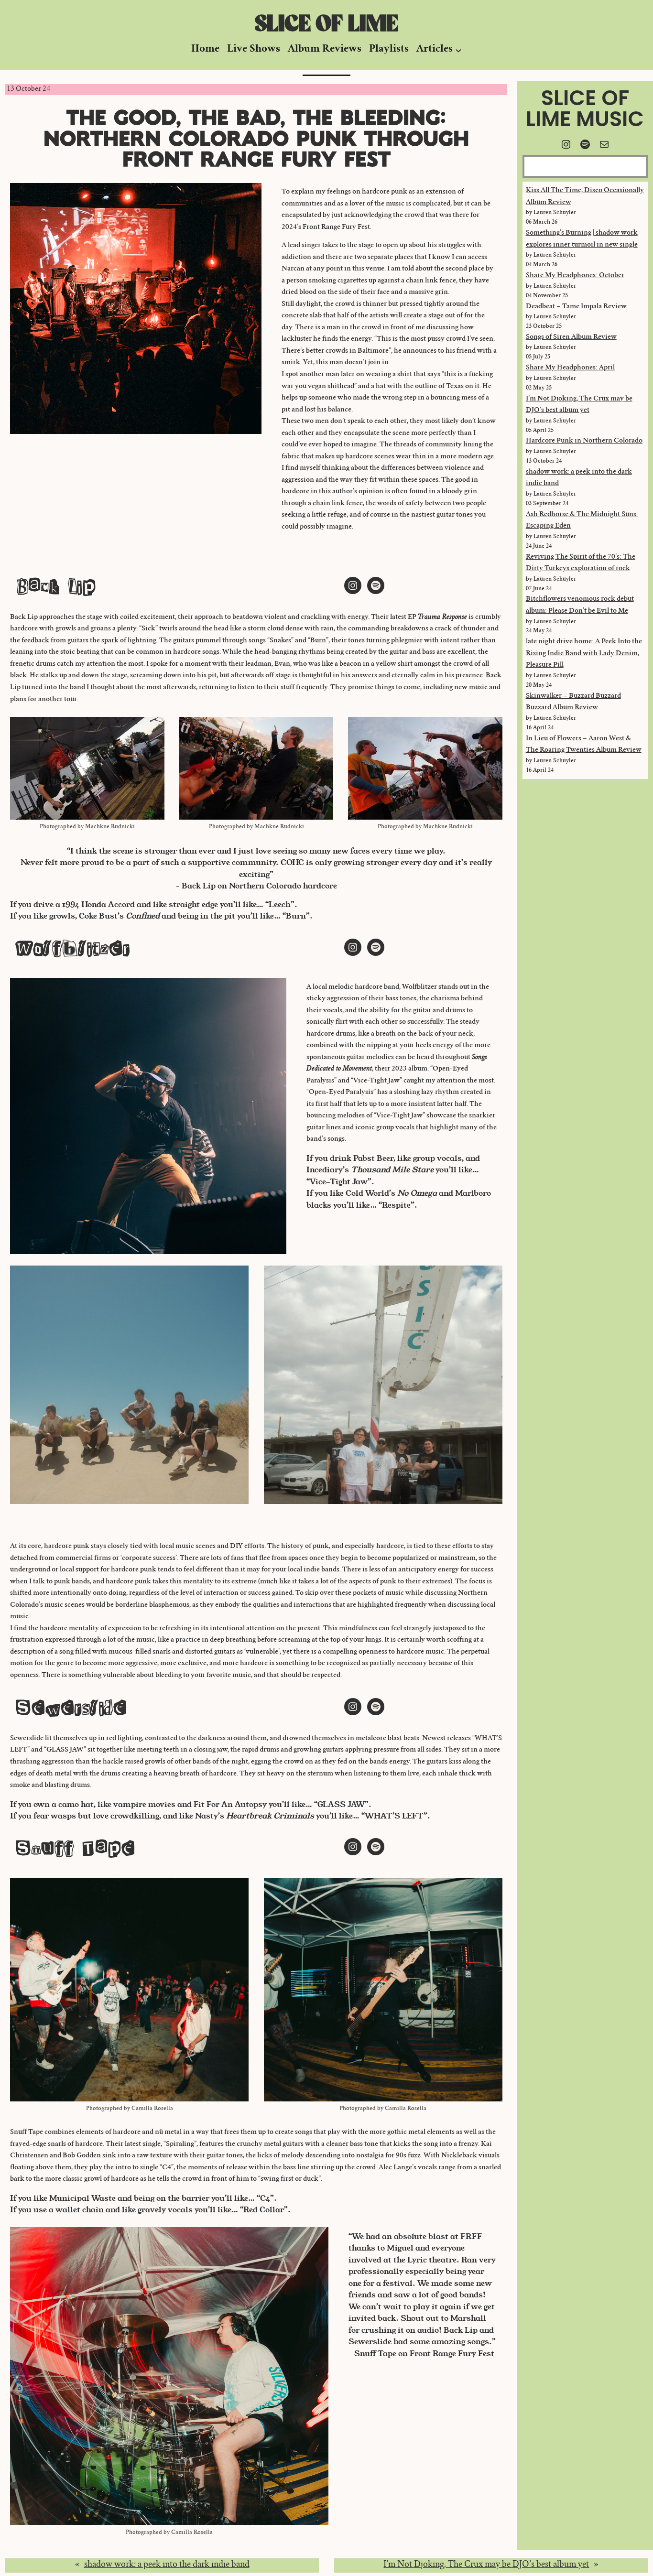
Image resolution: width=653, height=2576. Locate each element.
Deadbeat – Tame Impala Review (576, 307)
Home (205, 49)
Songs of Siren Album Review (571, 337)
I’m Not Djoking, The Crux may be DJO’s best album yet (486, 2565)
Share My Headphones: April (570, 368)
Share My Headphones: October (575, 276)
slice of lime (326, 24)
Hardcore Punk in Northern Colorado (584, 441)
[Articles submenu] (458, 50)
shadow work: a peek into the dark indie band (167, 2565)
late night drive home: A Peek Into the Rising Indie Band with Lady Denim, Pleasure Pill (584, 654)
